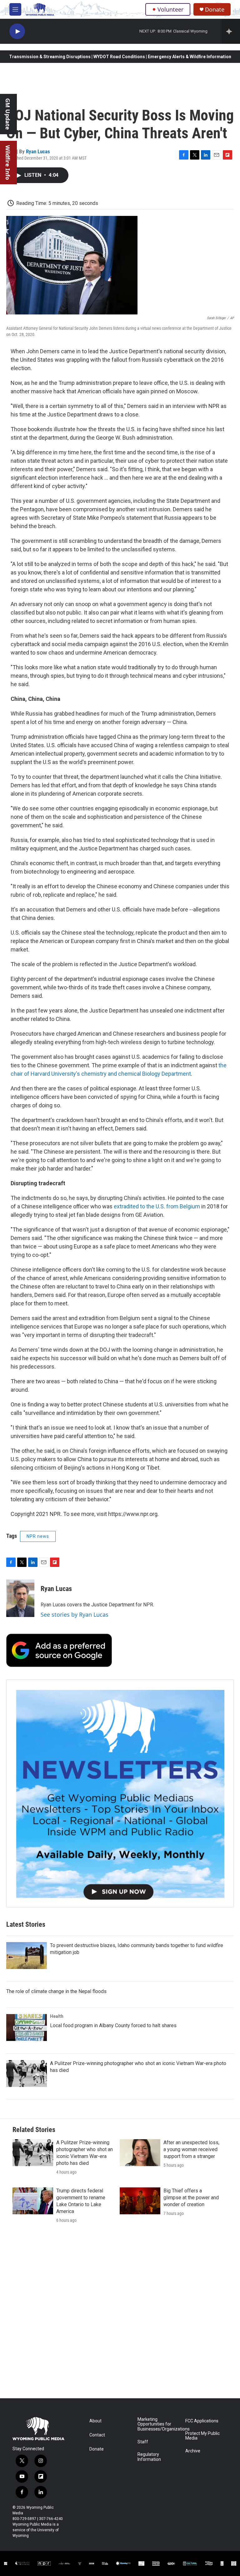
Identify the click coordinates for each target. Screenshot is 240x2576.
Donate (215, 10)
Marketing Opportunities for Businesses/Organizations (159, 2424)
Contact (97, 2435)
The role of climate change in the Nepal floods (56, 1991)
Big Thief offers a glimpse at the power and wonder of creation (191, 2198)
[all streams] (231, 31)
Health (57, 2016)
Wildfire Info (8, 163)
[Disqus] (120, 2314)
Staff (143, 2442)
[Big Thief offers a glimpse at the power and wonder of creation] (140, 2201)
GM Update (8, 114)
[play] (17, 31)
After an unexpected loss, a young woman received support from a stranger (191, 2149)
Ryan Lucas (38, 151)
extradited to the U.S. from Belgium (157, 1206)
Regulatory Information (149, 2457)
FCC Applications (202, 2421)
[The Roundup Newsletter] (120, 1793)
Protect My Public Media (202, 2436)
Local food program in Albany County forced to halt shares (113, 2025)
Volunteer (170, 9)
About (95, 2421)
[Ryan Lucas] (20, 1598)
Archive (193, 2451)
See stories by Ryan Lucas (75, 1614)
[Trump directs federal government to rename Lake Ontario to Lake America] (33, 2201)
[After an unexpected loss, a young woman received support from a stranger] (140, 2153)
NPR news (38, 1536)
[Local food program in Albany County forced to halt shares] (27, 2028)
